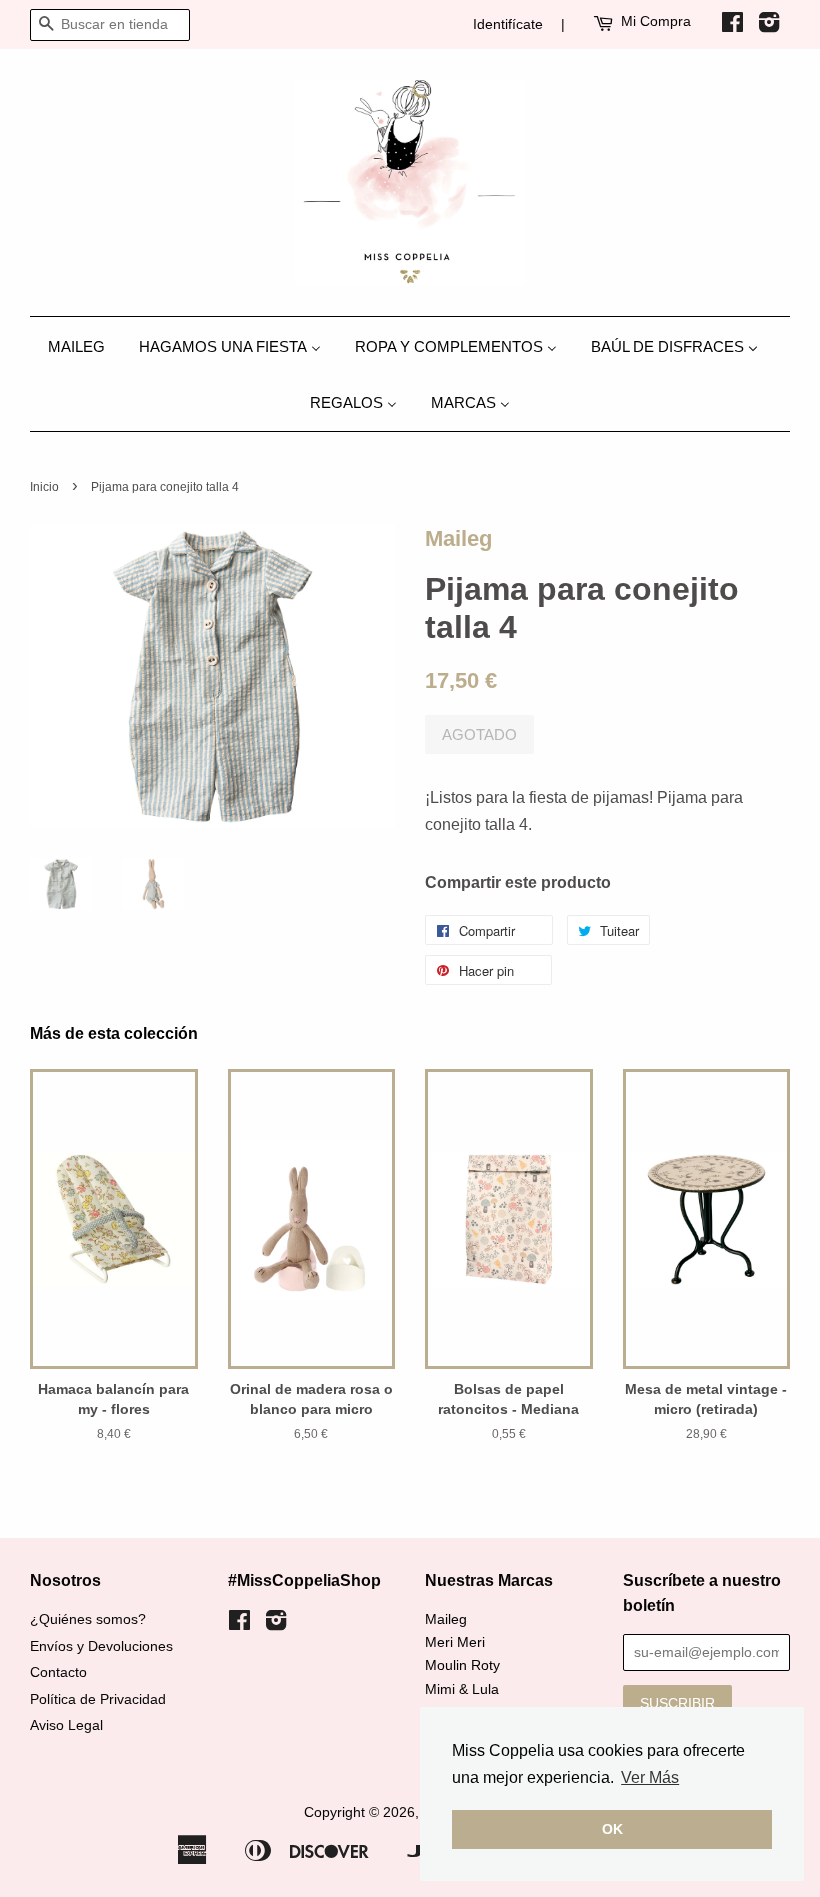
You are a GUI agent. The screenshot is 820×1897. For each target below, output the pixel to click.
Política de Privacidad (98, 1699)
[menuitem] (84, 345)
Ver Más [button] (650, 1777)
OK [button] (612, 1829)
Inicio (44, 487)
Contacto (58, 1672)
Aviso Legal (66, 1725)
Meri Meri (455, 1642)
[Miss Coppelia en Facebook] (732, 26)
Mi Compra (656, 21)
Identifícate (508, 24)
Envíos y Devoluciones (101, 1646)
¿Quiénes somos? (88, 1619)
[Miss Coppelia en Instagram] (769, 26)
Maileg (458, 538)
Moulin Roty (462, 1665)
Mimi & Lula (462, 1689)
